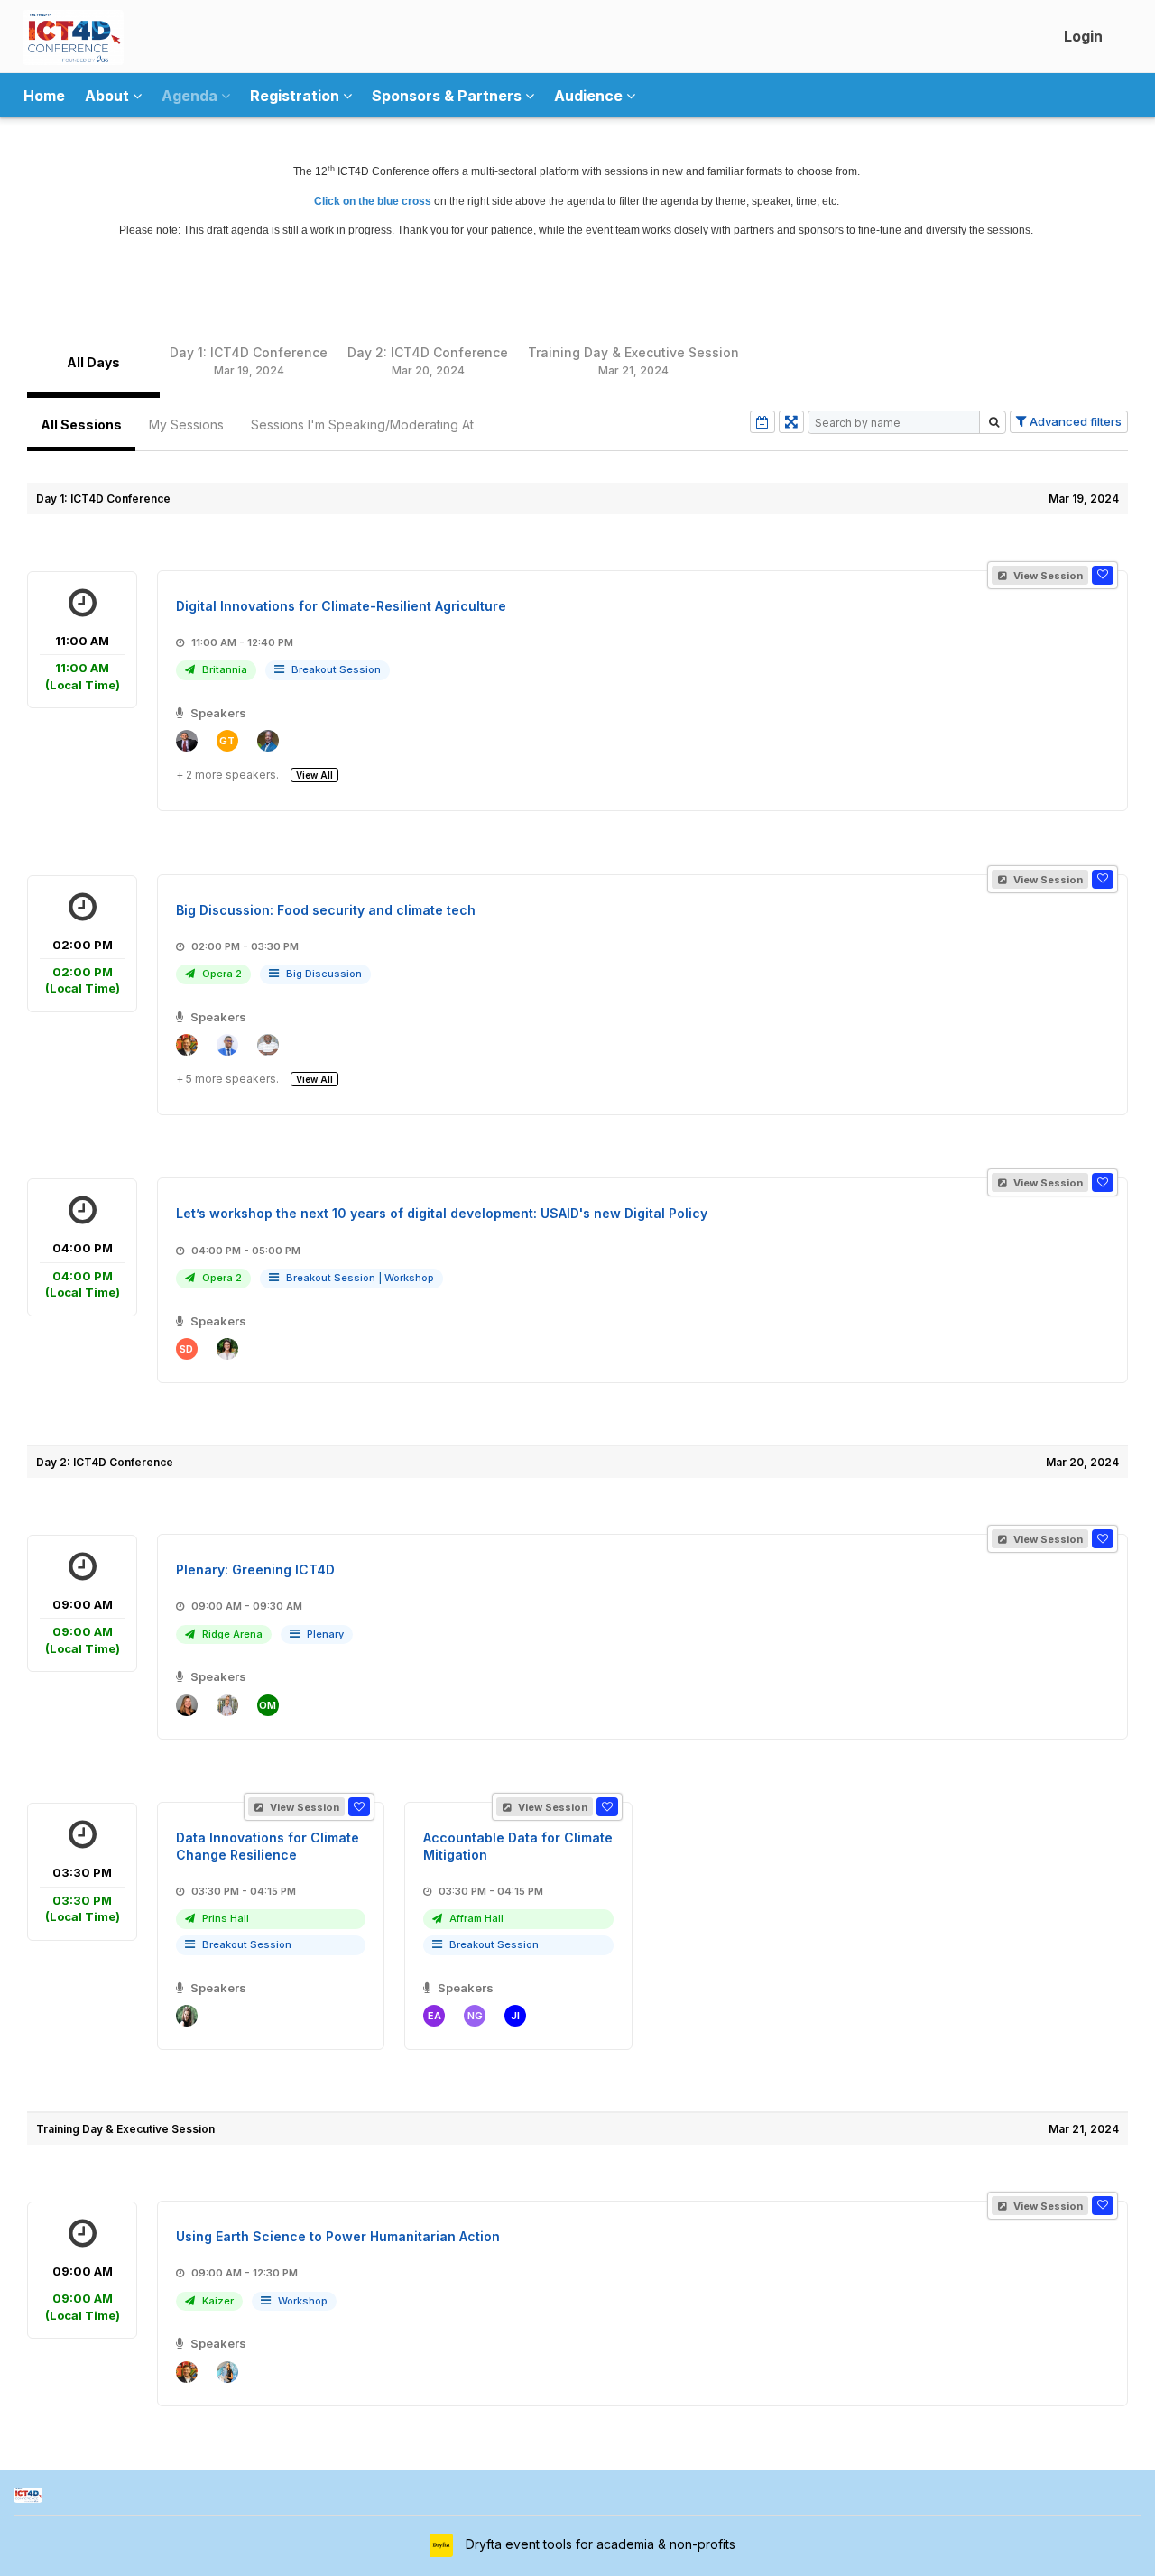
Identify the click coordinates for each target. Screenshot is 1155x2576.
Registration (296, 96)
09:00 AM (83, 1626)
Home (44, 96)
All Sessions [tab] (81, 425)
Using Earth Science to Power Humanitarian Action (338, 2236)
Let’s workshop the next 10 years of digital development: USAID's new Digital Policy (442, 1213)
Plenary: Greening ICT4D (255, 1570)
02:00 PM (83, 967)
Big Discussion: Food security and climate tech (326, 910)
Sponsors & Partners (448, 96)
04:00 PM (83, 1270)
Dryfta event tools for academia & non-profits (599, 2544)
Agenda (191, 96)
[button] (1103, 575)
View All (314, 775)
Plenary (325, 1634)
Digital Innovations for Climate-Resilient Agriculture (341, 606)
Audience (590, 96)
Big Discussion (324, 974)
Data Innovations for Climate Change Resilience (268, 1846)
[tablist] (577, 362)
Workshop (409, 1278)
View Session (1047, 576)
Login (1083, 36)
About (109, 96)
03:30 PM (83, 1894)
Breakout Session (336, 669)
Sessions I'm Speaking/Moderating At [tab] (362, 425)
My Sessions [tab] (186, 425)
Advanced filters (1074, 421)
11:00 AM (83, 663)
